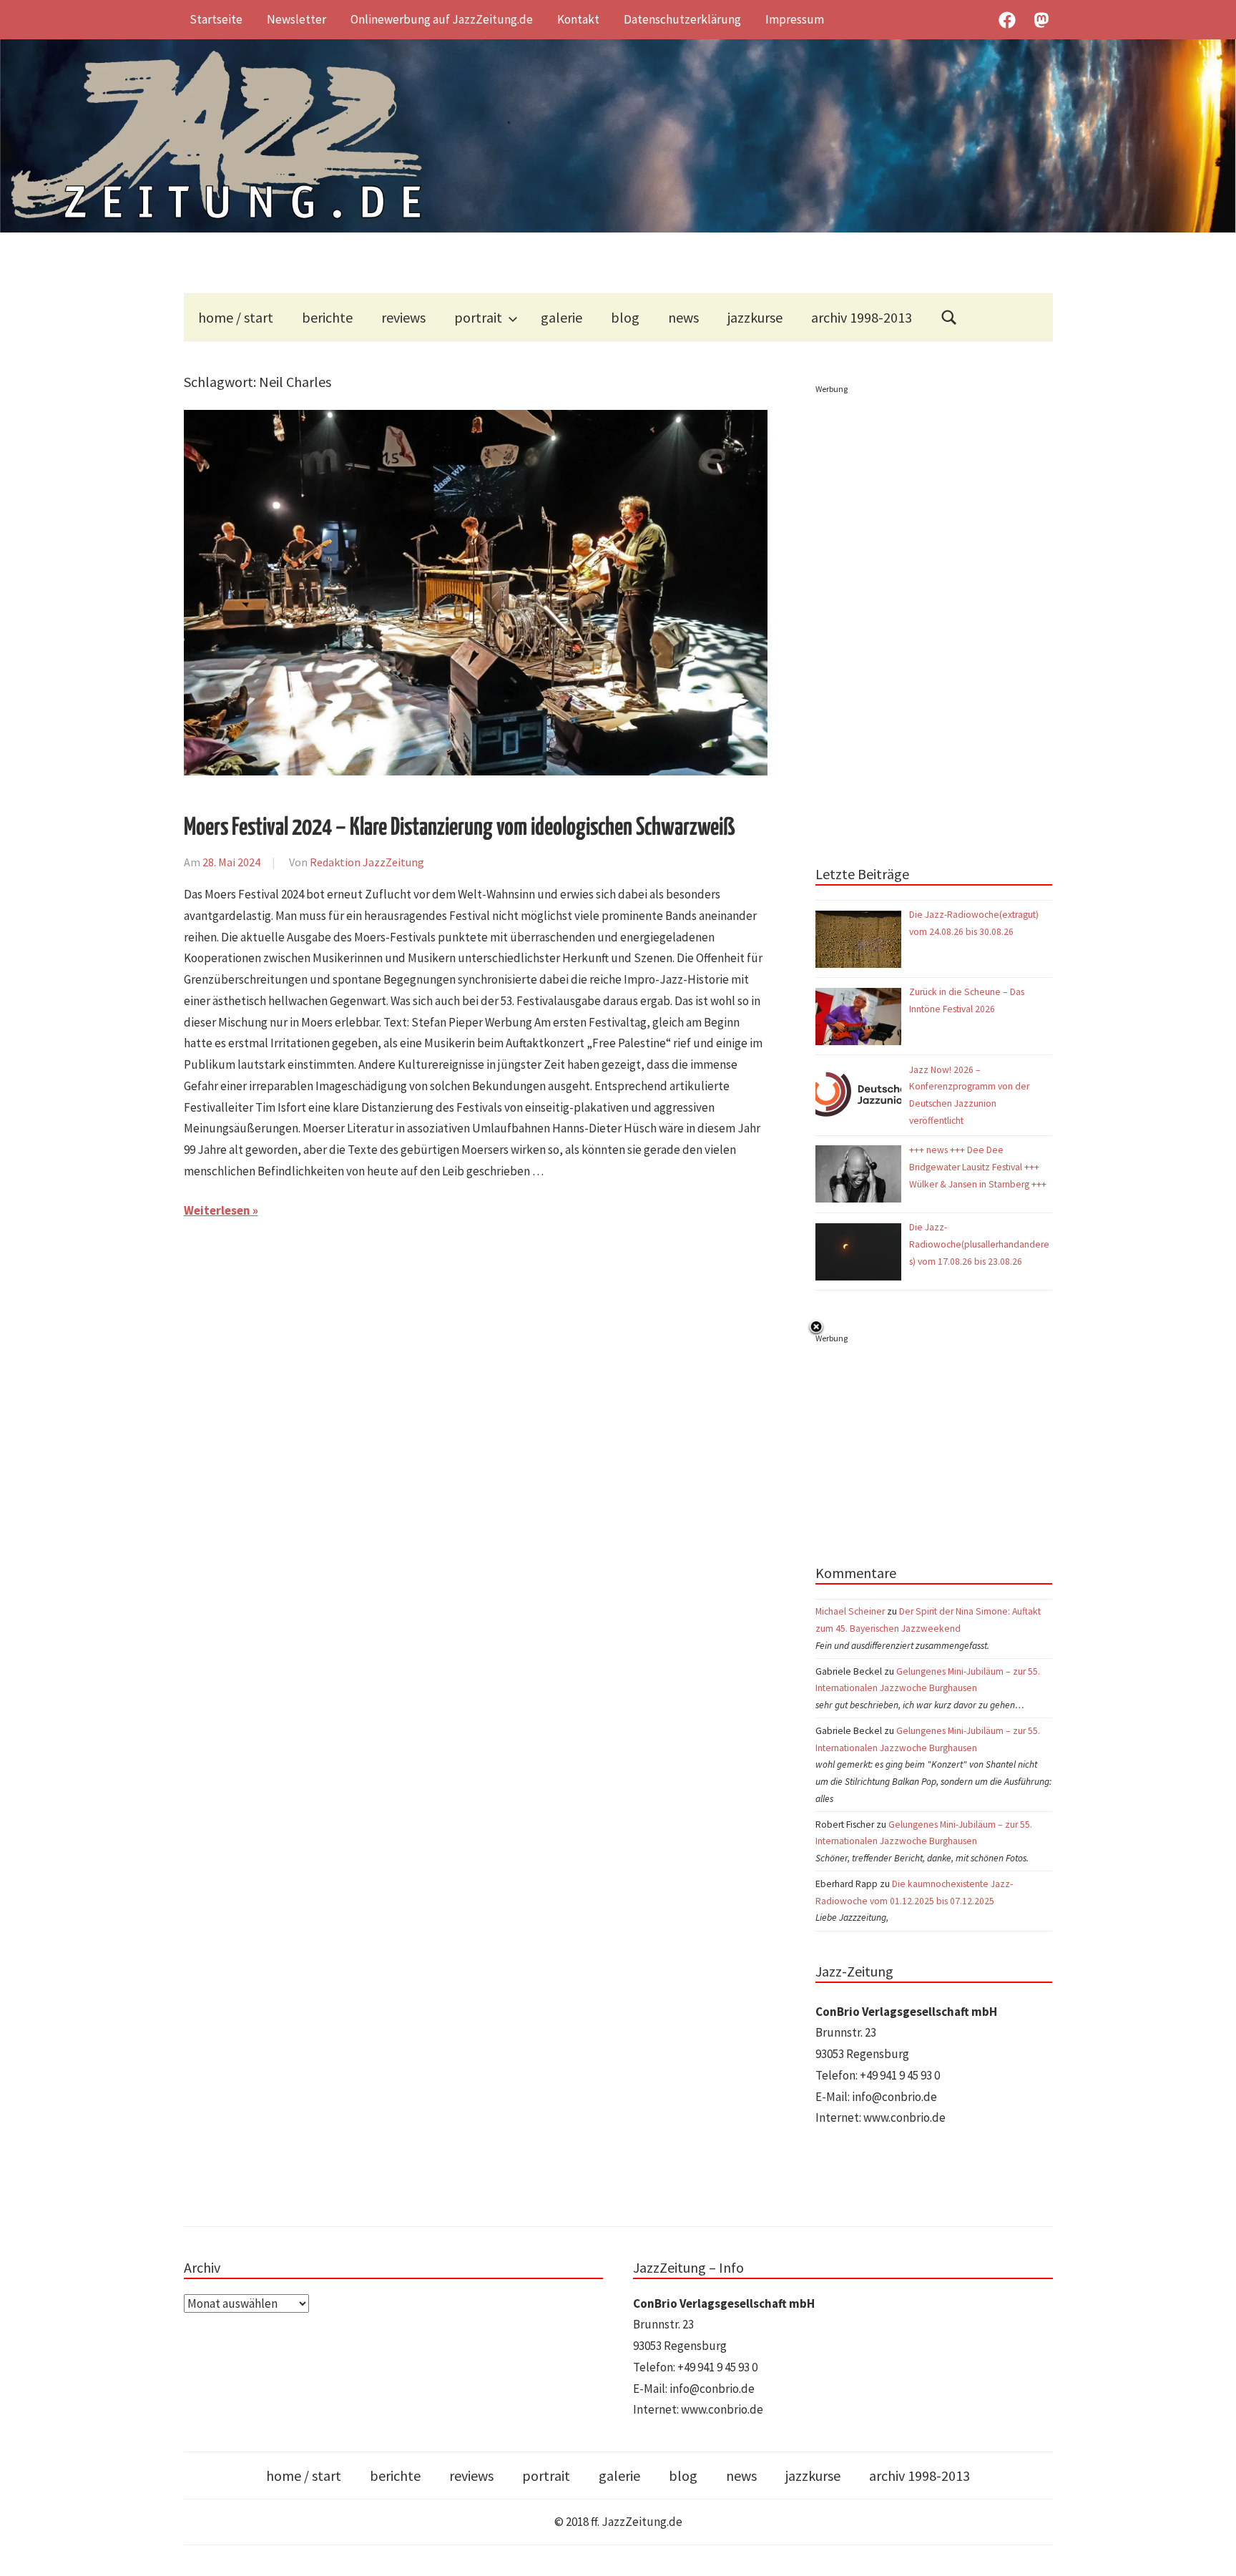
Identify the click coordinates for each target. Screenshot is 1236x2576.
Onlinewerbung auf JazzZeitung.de (442, 19)
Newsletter (296, 19)
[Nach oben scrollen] (1211, 2551)
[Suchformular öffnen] (949, 317)
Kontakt (578, 19)
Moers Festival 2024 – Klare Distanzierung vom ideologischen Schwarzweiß (459, 828)
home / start (236, 317)
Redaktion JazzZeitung (367, 862)
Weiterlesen (217, 1210)
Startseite (216, 19)
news (683, 317)
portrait (478, 317)
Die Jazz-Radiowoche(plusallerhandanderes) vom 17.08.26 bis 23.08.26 (979, 1244)
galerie (561, 317)
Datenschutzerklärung (682, 19)
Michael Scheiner (850, 1611)
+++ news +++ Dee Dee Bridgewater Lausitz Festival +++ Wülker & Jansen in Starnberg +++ (978, 1167)
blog (625, 317)
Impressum (795, 19)
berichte (327, 317)
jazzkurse (755, 317)
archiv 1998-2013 (862, 317)
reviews (403, 317)
